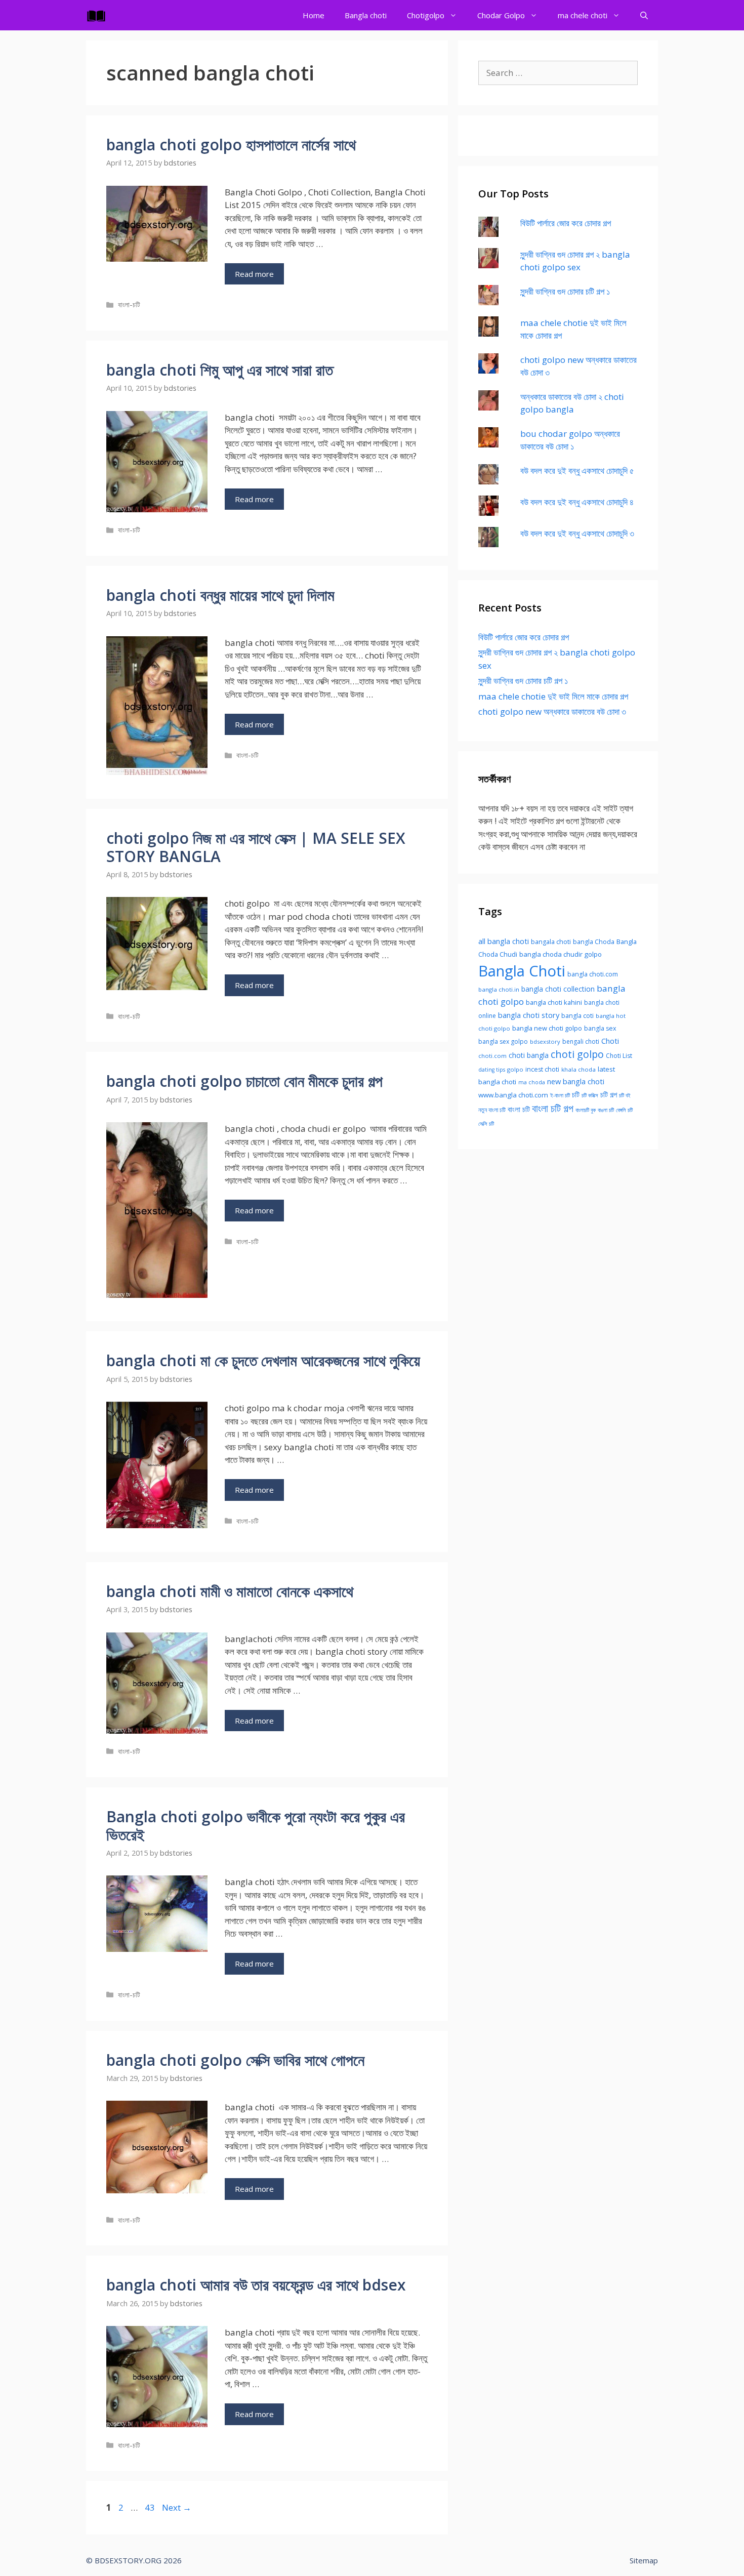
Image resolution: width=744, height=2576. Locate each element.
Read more (254, 274)
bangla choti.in (499, 989)
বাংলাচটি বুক (586, 1110)
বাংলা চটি (519, 1109)
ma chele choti (583, 15)
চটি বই (625, 1095)
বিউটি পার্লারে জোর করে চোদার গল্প (566, 223)
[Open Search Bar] (644, 15)
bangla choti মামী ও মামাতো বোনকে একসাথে (230, 1591)
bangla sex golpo (503, 1041)
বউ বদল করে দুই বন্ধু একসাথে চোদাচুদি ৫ (577, 471)
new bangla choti (576, 1081)
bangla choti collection (558, 989)
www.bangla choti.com (513, 1095)
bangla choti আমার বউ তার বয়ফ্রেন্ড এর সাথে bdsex (256, 2285)
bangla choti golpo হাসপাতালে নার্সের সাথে (231, 145)
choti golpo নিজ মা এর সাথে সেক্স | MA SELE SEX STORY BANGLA (256, 847)
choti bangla (529, 1055)
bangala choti (551, 942)
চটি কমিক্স (590, 1095)
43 (151, 2507)
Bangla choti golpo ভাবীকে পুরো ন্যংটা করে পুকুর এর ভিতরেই (256, 1826)
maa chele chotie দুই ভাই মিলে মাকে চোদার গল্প (553, 696)
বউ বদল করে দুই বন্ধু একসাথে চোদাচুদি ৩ (577, 533)
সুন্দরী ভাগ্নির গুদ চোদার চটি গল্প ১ (565, 291)
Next (177, 2507)
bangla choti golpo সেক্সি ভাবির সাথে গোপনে (235, 2060)
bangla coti (577, 1016)
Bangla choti (366, 15)
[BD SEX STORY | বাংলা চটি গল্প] (99, 15)
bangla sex (600, 1028)
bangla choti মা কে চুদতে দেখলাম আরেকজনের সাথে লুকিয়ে (263, 1360)
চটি (576, 1094)
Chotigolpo (426, 15)
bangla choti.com (593, 974)
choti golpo (577, 1054)
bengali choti (581, 1041)
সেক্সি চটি (486, 1124)
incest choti (542, 1069)
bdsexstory (545, 1041)
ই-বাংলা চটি (560, 1095)
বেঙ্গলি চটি (624, 1110)
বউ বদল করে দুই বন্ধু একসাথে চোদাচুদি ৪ (577, 502)
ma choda (532, 1082)
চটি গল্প (609, 1094)
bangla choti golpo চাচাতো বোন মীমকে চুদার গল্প (244, 1081)
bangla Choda (594, 942)
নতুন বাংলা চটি (492, 1110)
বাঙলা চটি (606, 1110)
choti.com (492, 1056)
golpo (515, 1069)
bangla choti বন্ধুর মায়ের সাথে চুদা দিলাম (220, 595)
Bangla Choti (522, 971)
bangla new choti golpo (547, 1028)
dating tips (492, 1070)
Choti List (619, 1056)
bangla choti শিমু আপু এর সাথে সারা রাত (220, 370)
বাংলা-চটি (129, 304)
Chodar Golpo (501, 15)
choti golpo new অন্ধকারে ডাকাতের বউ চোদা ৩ (552, 711)
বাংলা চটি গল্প (553, 1108)
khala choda (578, 1069)
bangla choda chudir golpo (561, 954)
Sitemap (644, 2560)
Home (314, 15)
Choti (610, 1041)
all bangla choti (504, 941)
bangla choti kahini (554, 1002)
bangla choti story (529, 1015)
